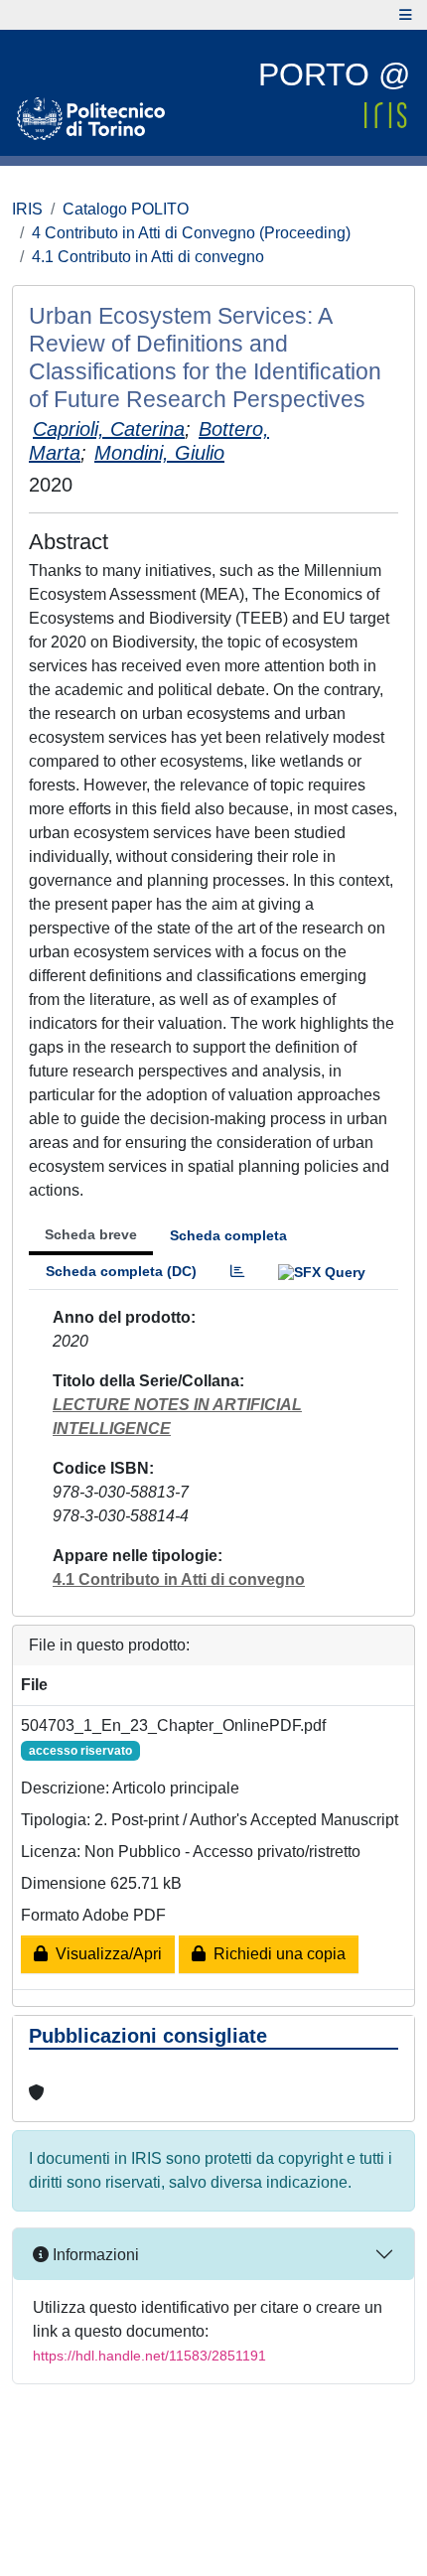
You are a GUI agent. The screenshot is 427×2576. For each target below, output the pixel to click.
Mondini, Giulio (159, 453)
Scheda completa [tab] (228, 1235)
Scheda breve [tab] (91, 1234)
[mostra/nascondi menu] (406, 15)
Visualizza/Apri (105, 1954)
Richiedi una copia (276, 1954)
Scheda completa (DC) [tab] (121, 1271)
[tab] (237, 1272)
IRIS (27, 209)
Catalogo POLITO (126, 209)
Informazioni (94, 2255)
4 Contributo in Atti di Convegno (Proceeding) (191, 233)
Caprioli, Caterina (109, 429)
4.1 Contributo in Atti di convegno (148, 257)
